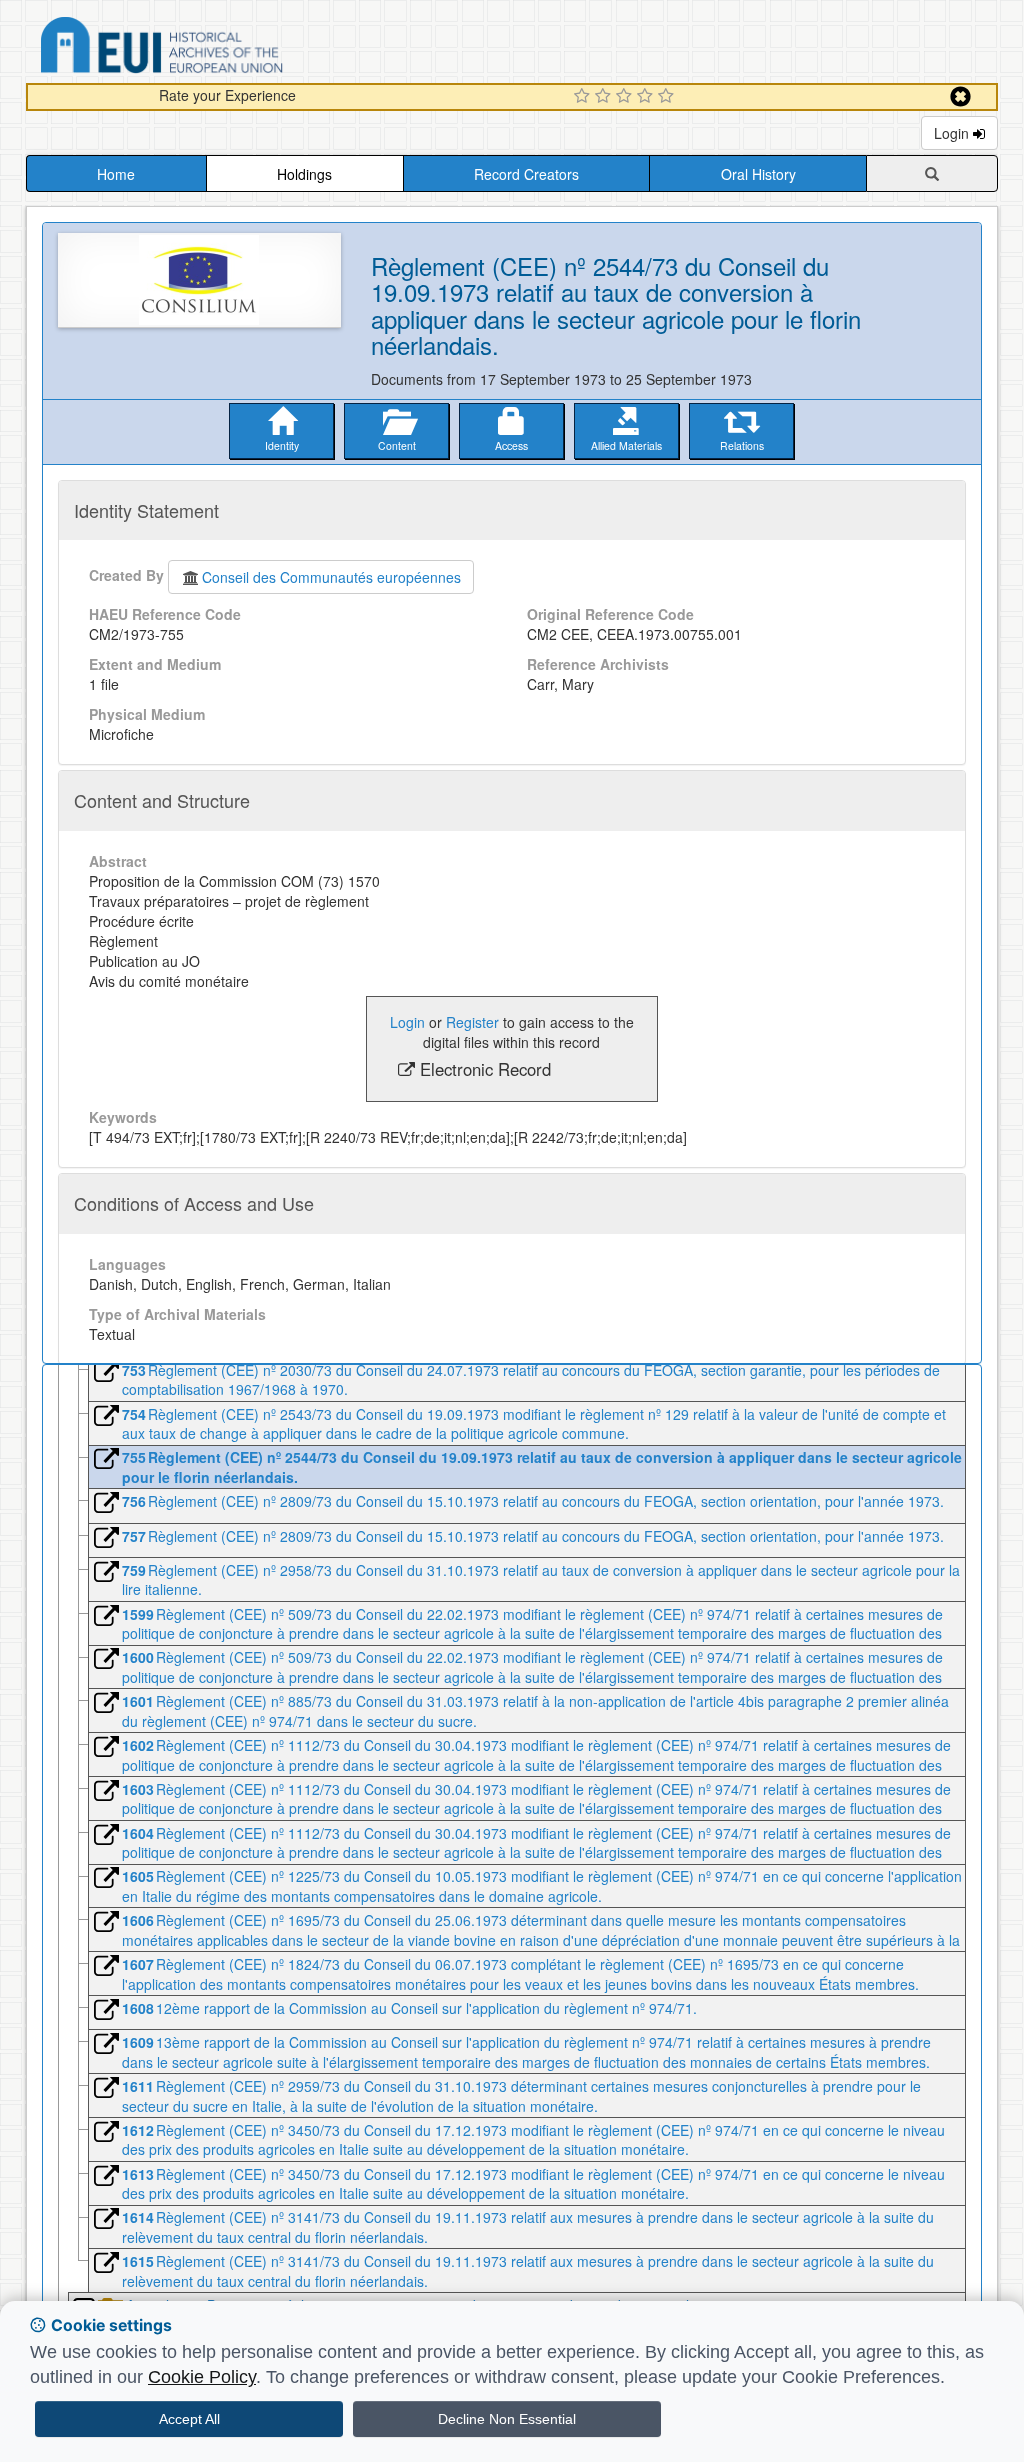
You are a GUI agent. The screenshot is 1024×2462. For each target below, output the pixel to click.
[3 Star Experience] (626, 97)
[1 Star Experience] (584, 97)
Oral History (758, 174)
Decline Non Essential (507, 2419)
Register (472, 1022)
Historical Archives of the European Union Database (218, 48)
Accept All (189, 2419)
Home (116, 174)
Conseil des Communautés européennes (331, 577)
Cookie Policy (202, 2377)
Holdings (304, 174)
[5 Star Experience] (668, 97)
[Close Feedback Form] (960, 96)
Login (953, 133)
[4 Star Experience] (647, 97)
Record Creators (526, 174)
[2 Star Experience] (605, 97)
